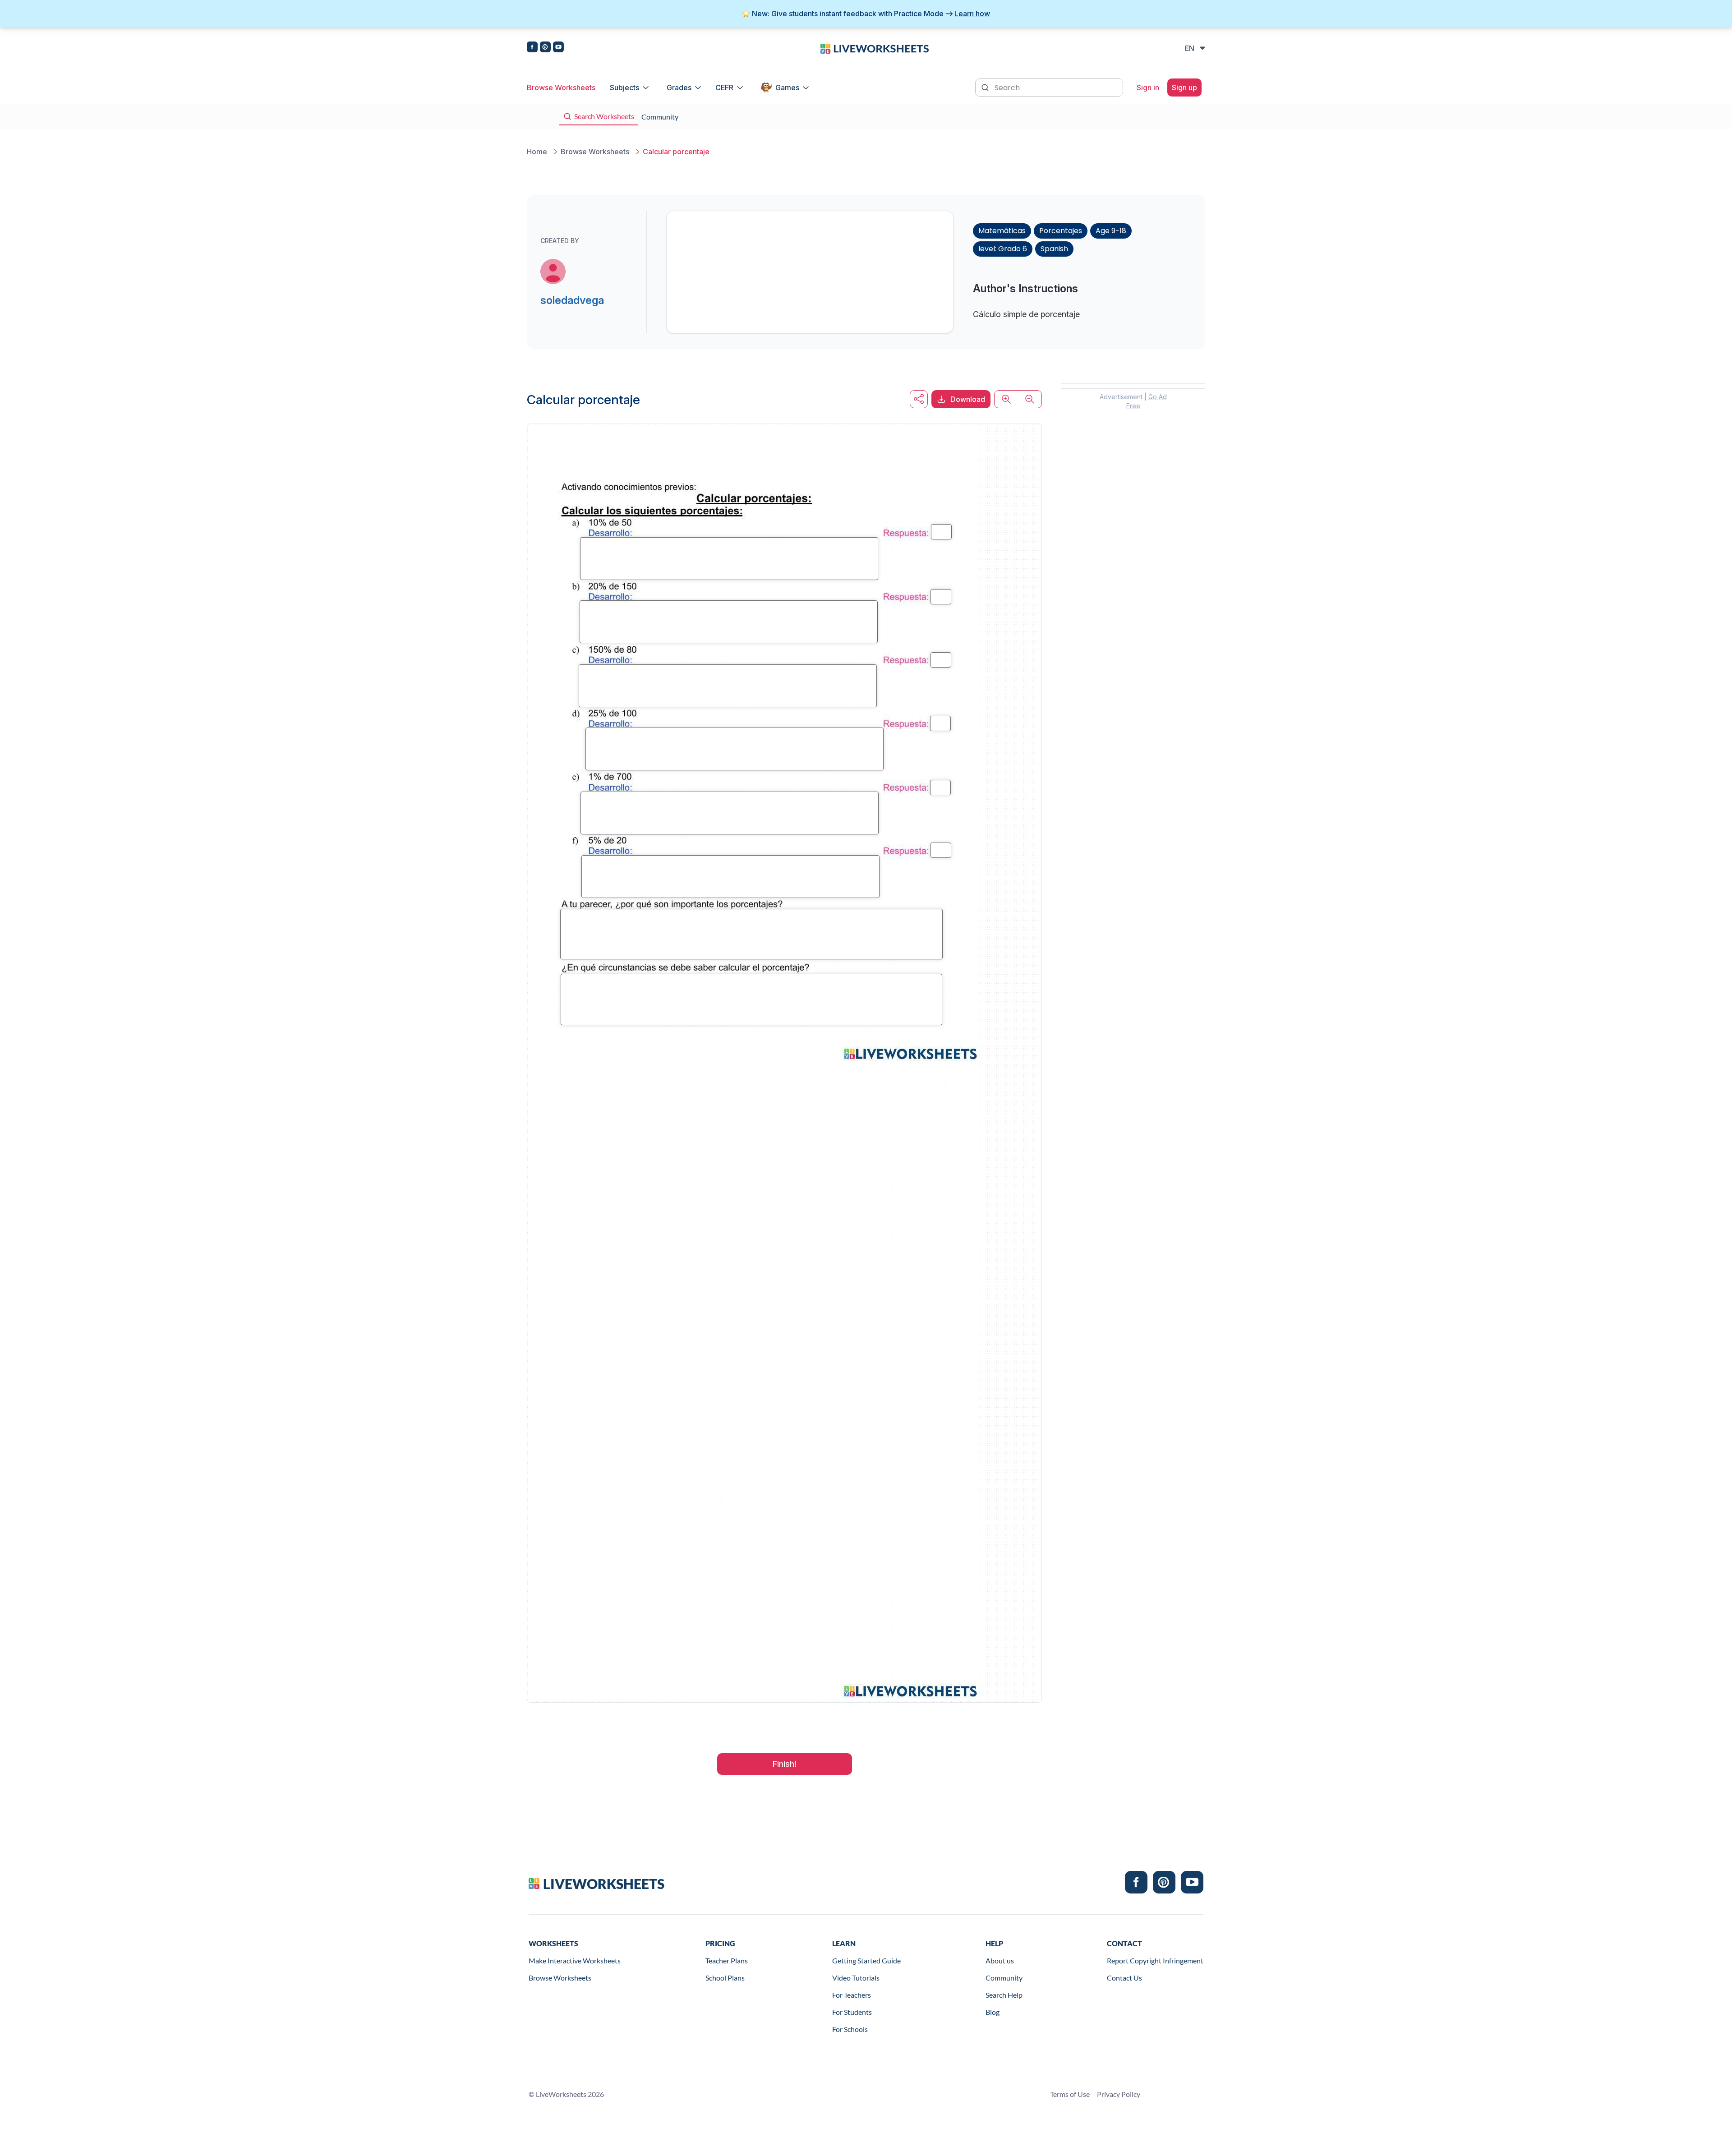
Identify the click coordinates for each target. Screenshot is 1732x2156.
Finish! (785, 1764)
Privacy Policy (1119, 2094)
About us (1000, 1960)
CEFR (724, 88)
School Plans (725, 1978)
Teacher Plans (727, 1960)
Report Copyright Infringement (1155, 1960)
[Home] (875, 48)
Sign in (1148, 88)
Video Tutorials (856, 1978)
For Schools (850, 2029)
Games (787, 88)
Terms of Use (1070, 2094)
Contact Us (1124, 1978)
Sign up (1184, 88)
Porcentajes (1061, 231)
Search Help (1004, 1995)
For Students (852, 2012)
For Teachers (852, 1995)
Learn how (972, 14)
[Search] (986, 87)
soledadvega (572, 300)
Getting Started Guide (866, 1960)
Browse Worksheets (561, 88)
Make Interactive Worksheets (575, 1960)
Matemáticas (1002, 231)
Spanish (1054, 249)
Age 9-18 (1111, 231)
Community (1004, 1978)
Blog (993, 2012)
